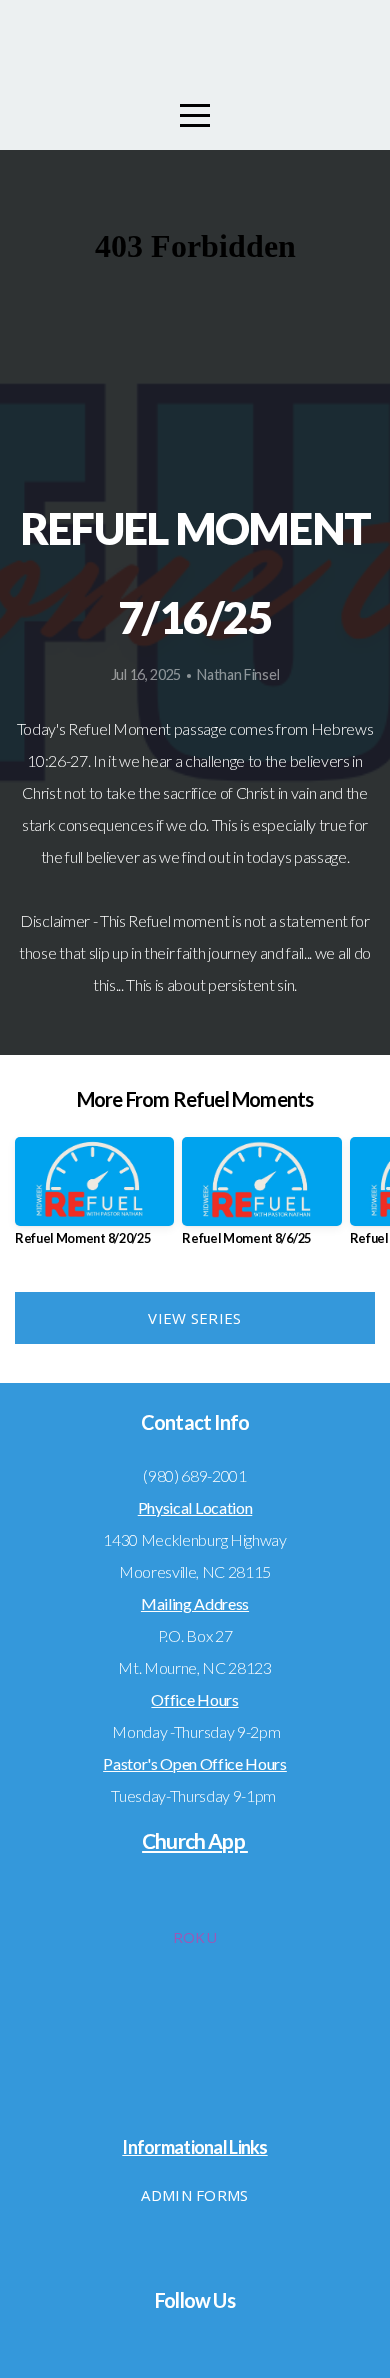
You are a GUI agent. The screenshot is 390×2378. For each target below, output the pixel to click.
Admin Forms (194, 2195)
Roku (195, 1937)
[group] (94, 1199)
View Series (194, 1318)
